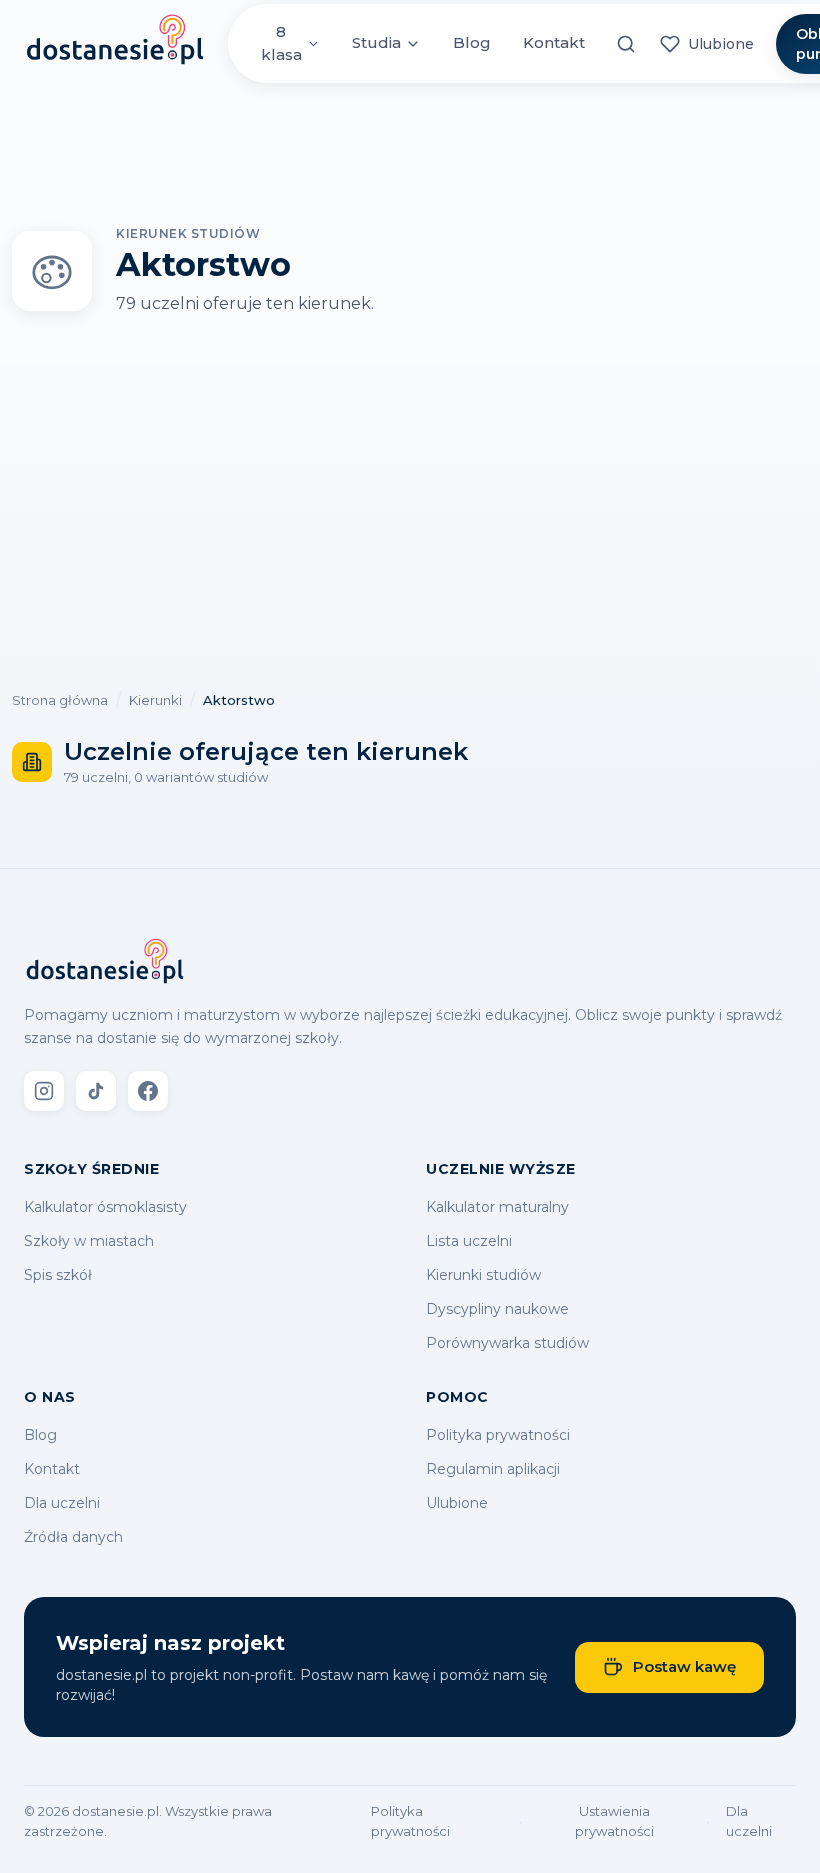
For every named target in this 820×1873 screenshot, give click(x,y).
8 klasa (281, 43)
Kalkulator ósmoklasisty (105, 1207)
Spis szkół (58, 1275)
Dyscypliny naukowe (497, 1309)
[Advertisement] (410, 514)
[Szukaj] (626, 44)
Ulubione (457, 1503)
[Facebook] (148, 1091)
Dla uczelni (62, 1503)
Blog (472, 42)
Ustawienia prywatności (614, 1821)
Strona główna (60, 700)
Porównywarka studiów (507, 1343)
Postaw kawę (684, 1666)
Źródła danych (73, 1537)
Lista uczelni (469, 1241)
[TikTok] (96, 1091)
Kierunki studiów (483, 1275)
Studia (376, 42)
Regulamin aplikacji (493, 1469)
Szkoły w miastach (89, 1241)
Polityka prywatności (498, 1435)
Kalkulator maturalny (497, 1207)
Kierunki (155, 700)
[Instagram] (44, 1091)
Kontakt (554, 42)
